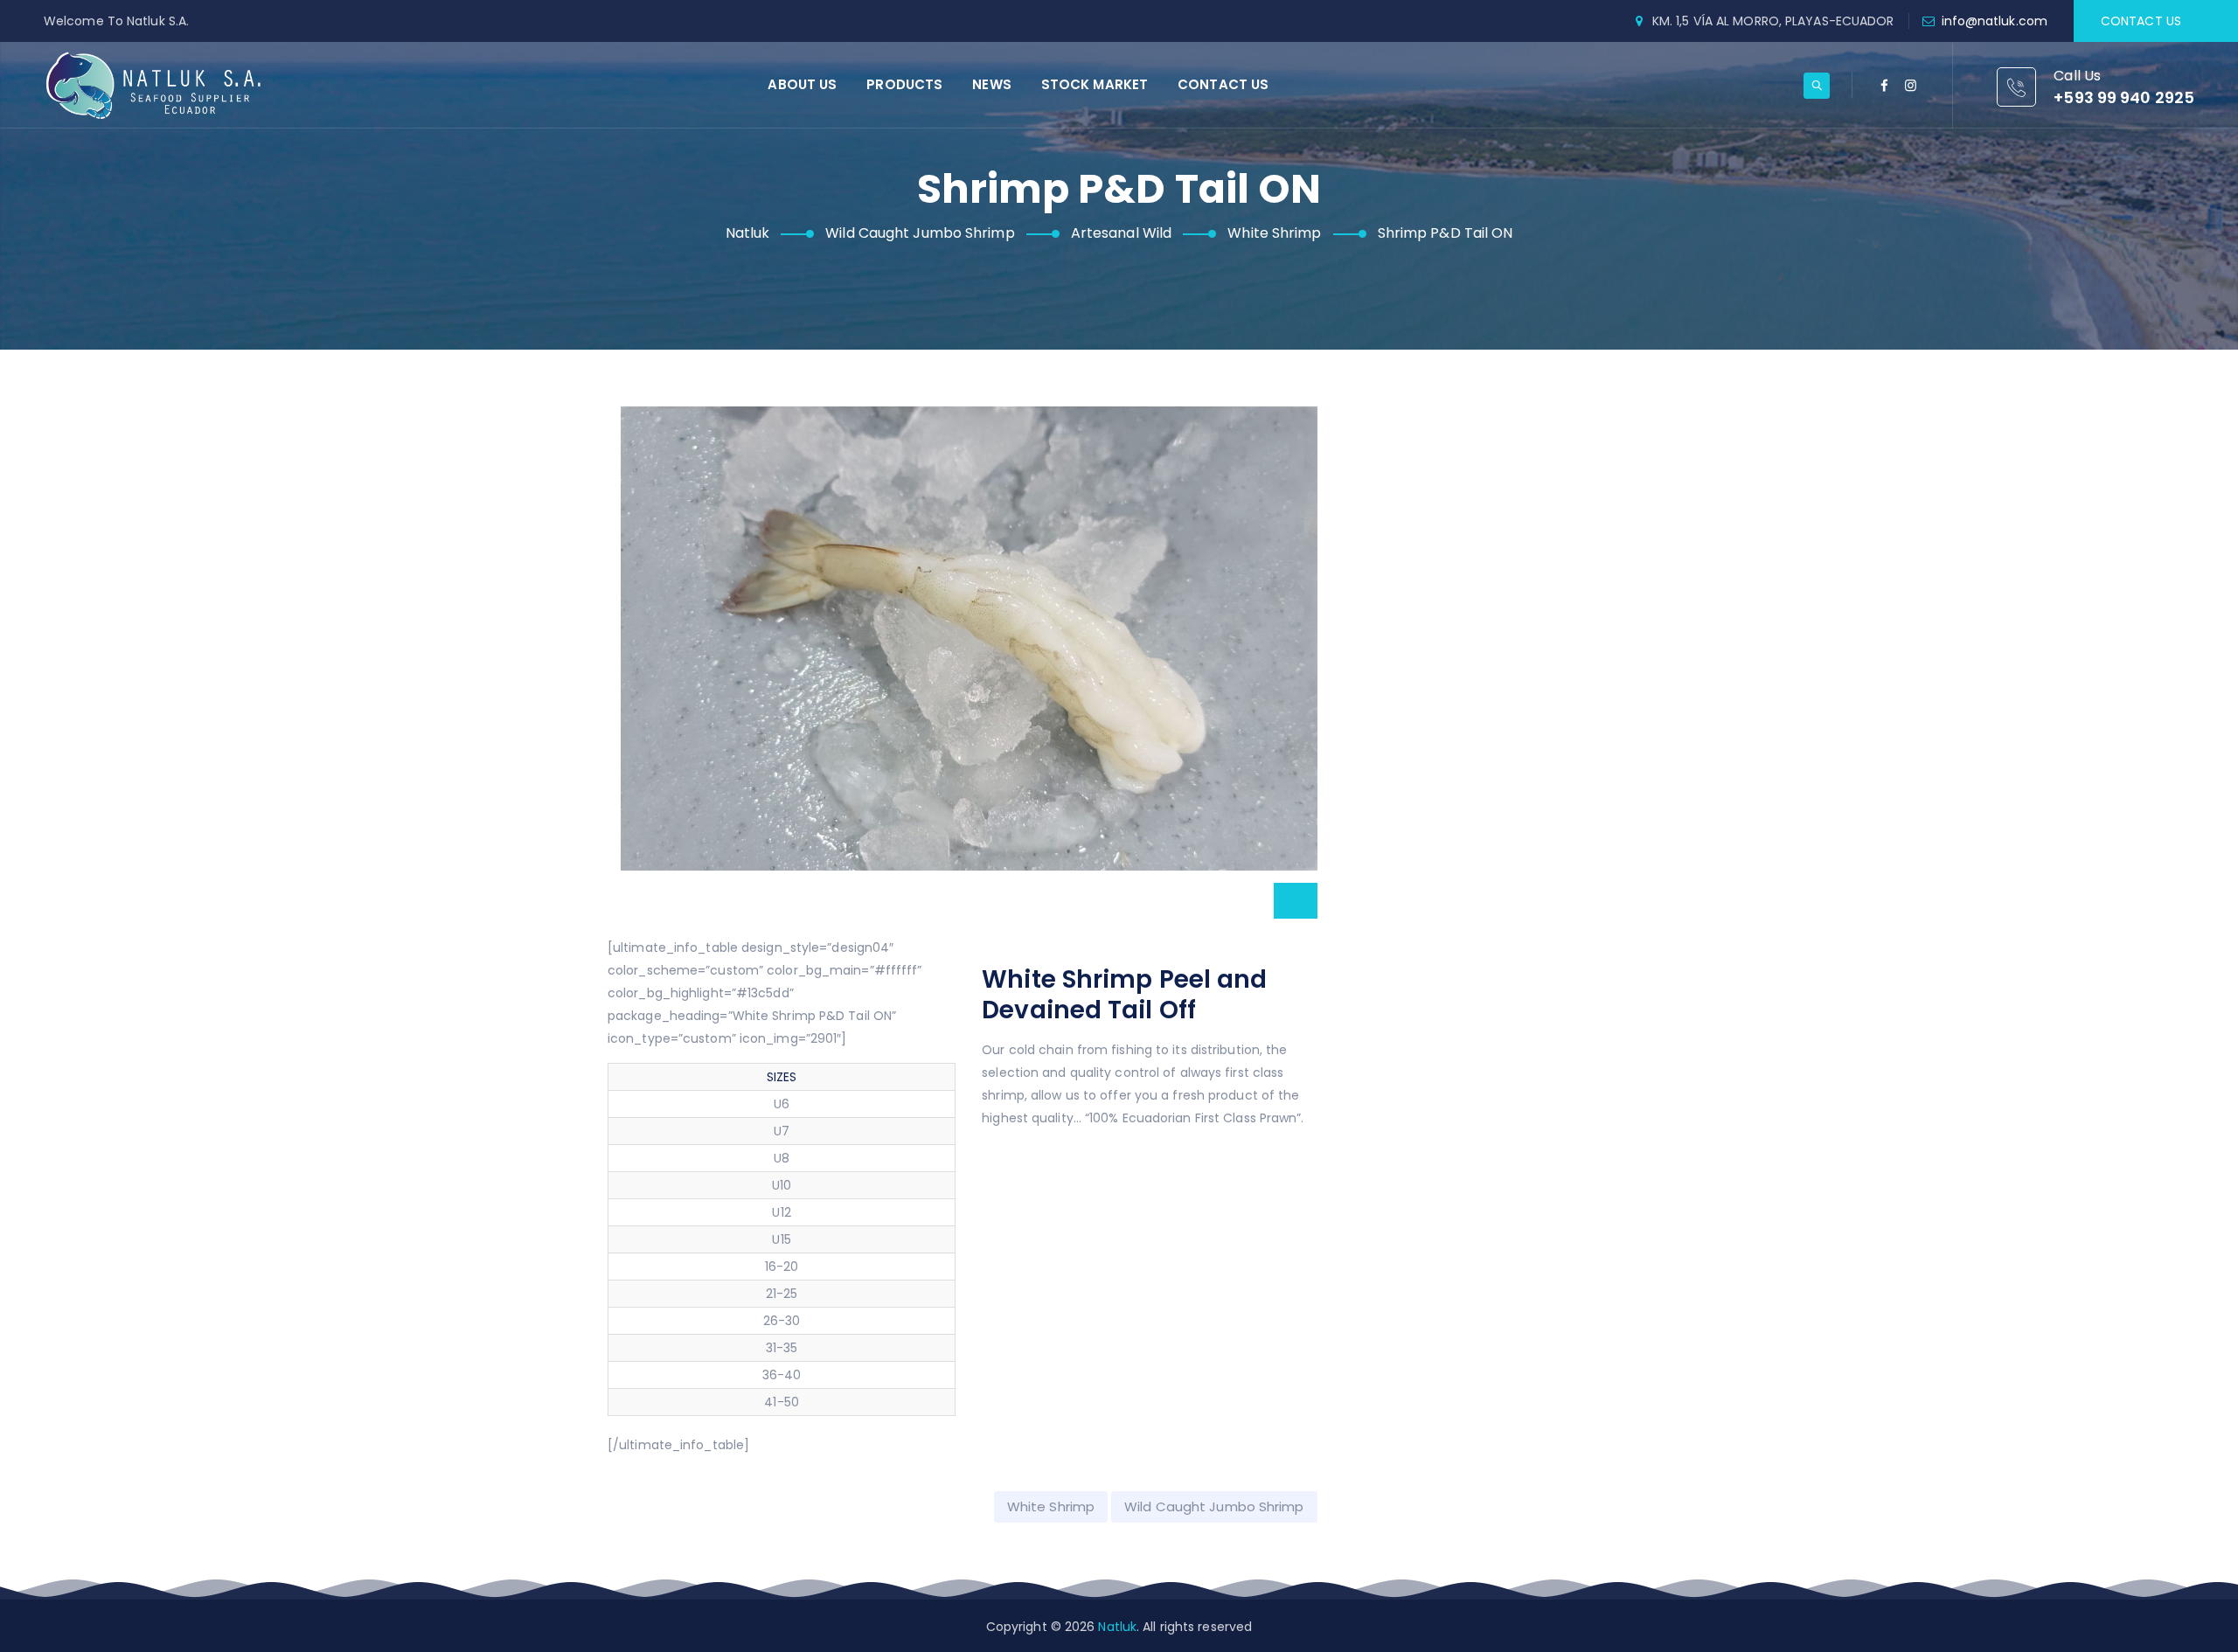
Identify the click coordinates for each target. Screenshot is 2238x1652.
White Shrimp (1051, 1506)
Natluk (1117, 1627)
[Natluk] (154, 85)
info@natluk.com (1995, 21)
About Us (802, 84)
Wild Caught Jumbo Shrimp (1214, 1506)
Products (904, 84)
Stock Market (1095, 84)
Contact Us (1223, 84)
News (991, 84)
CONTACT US (2141, 21)
